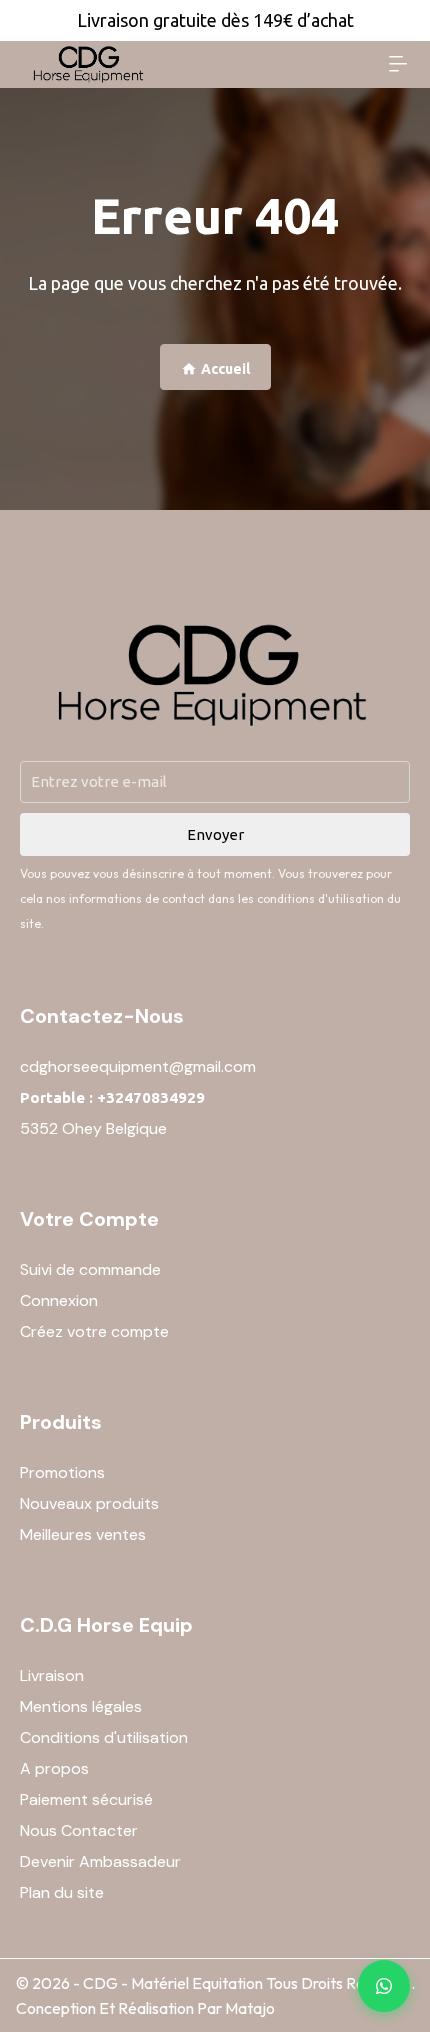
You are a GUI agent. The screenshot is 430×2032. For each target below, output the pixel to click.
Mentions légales (81, 1706)
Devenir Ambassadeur (100, 1861)
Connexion (59, 1300)
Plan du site (62, 1892)
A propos (54, 1768)
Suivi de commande (90, 1269)
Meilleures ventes (83, 1534)
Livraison (52, 1675)
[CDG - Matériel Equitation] (89, 64)
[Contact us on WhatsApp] (384, 1986)
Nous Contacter (79, 1830)
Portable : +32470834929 (112, 1097)
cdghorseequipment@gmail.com (138, 1066)
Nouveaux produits (89, 1503)
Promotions (62, 1472)
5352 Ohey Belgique (93, 1128)
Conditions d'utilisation (104, 1737)
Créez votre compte (94, 1331)
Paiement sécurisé (86, 1799)
